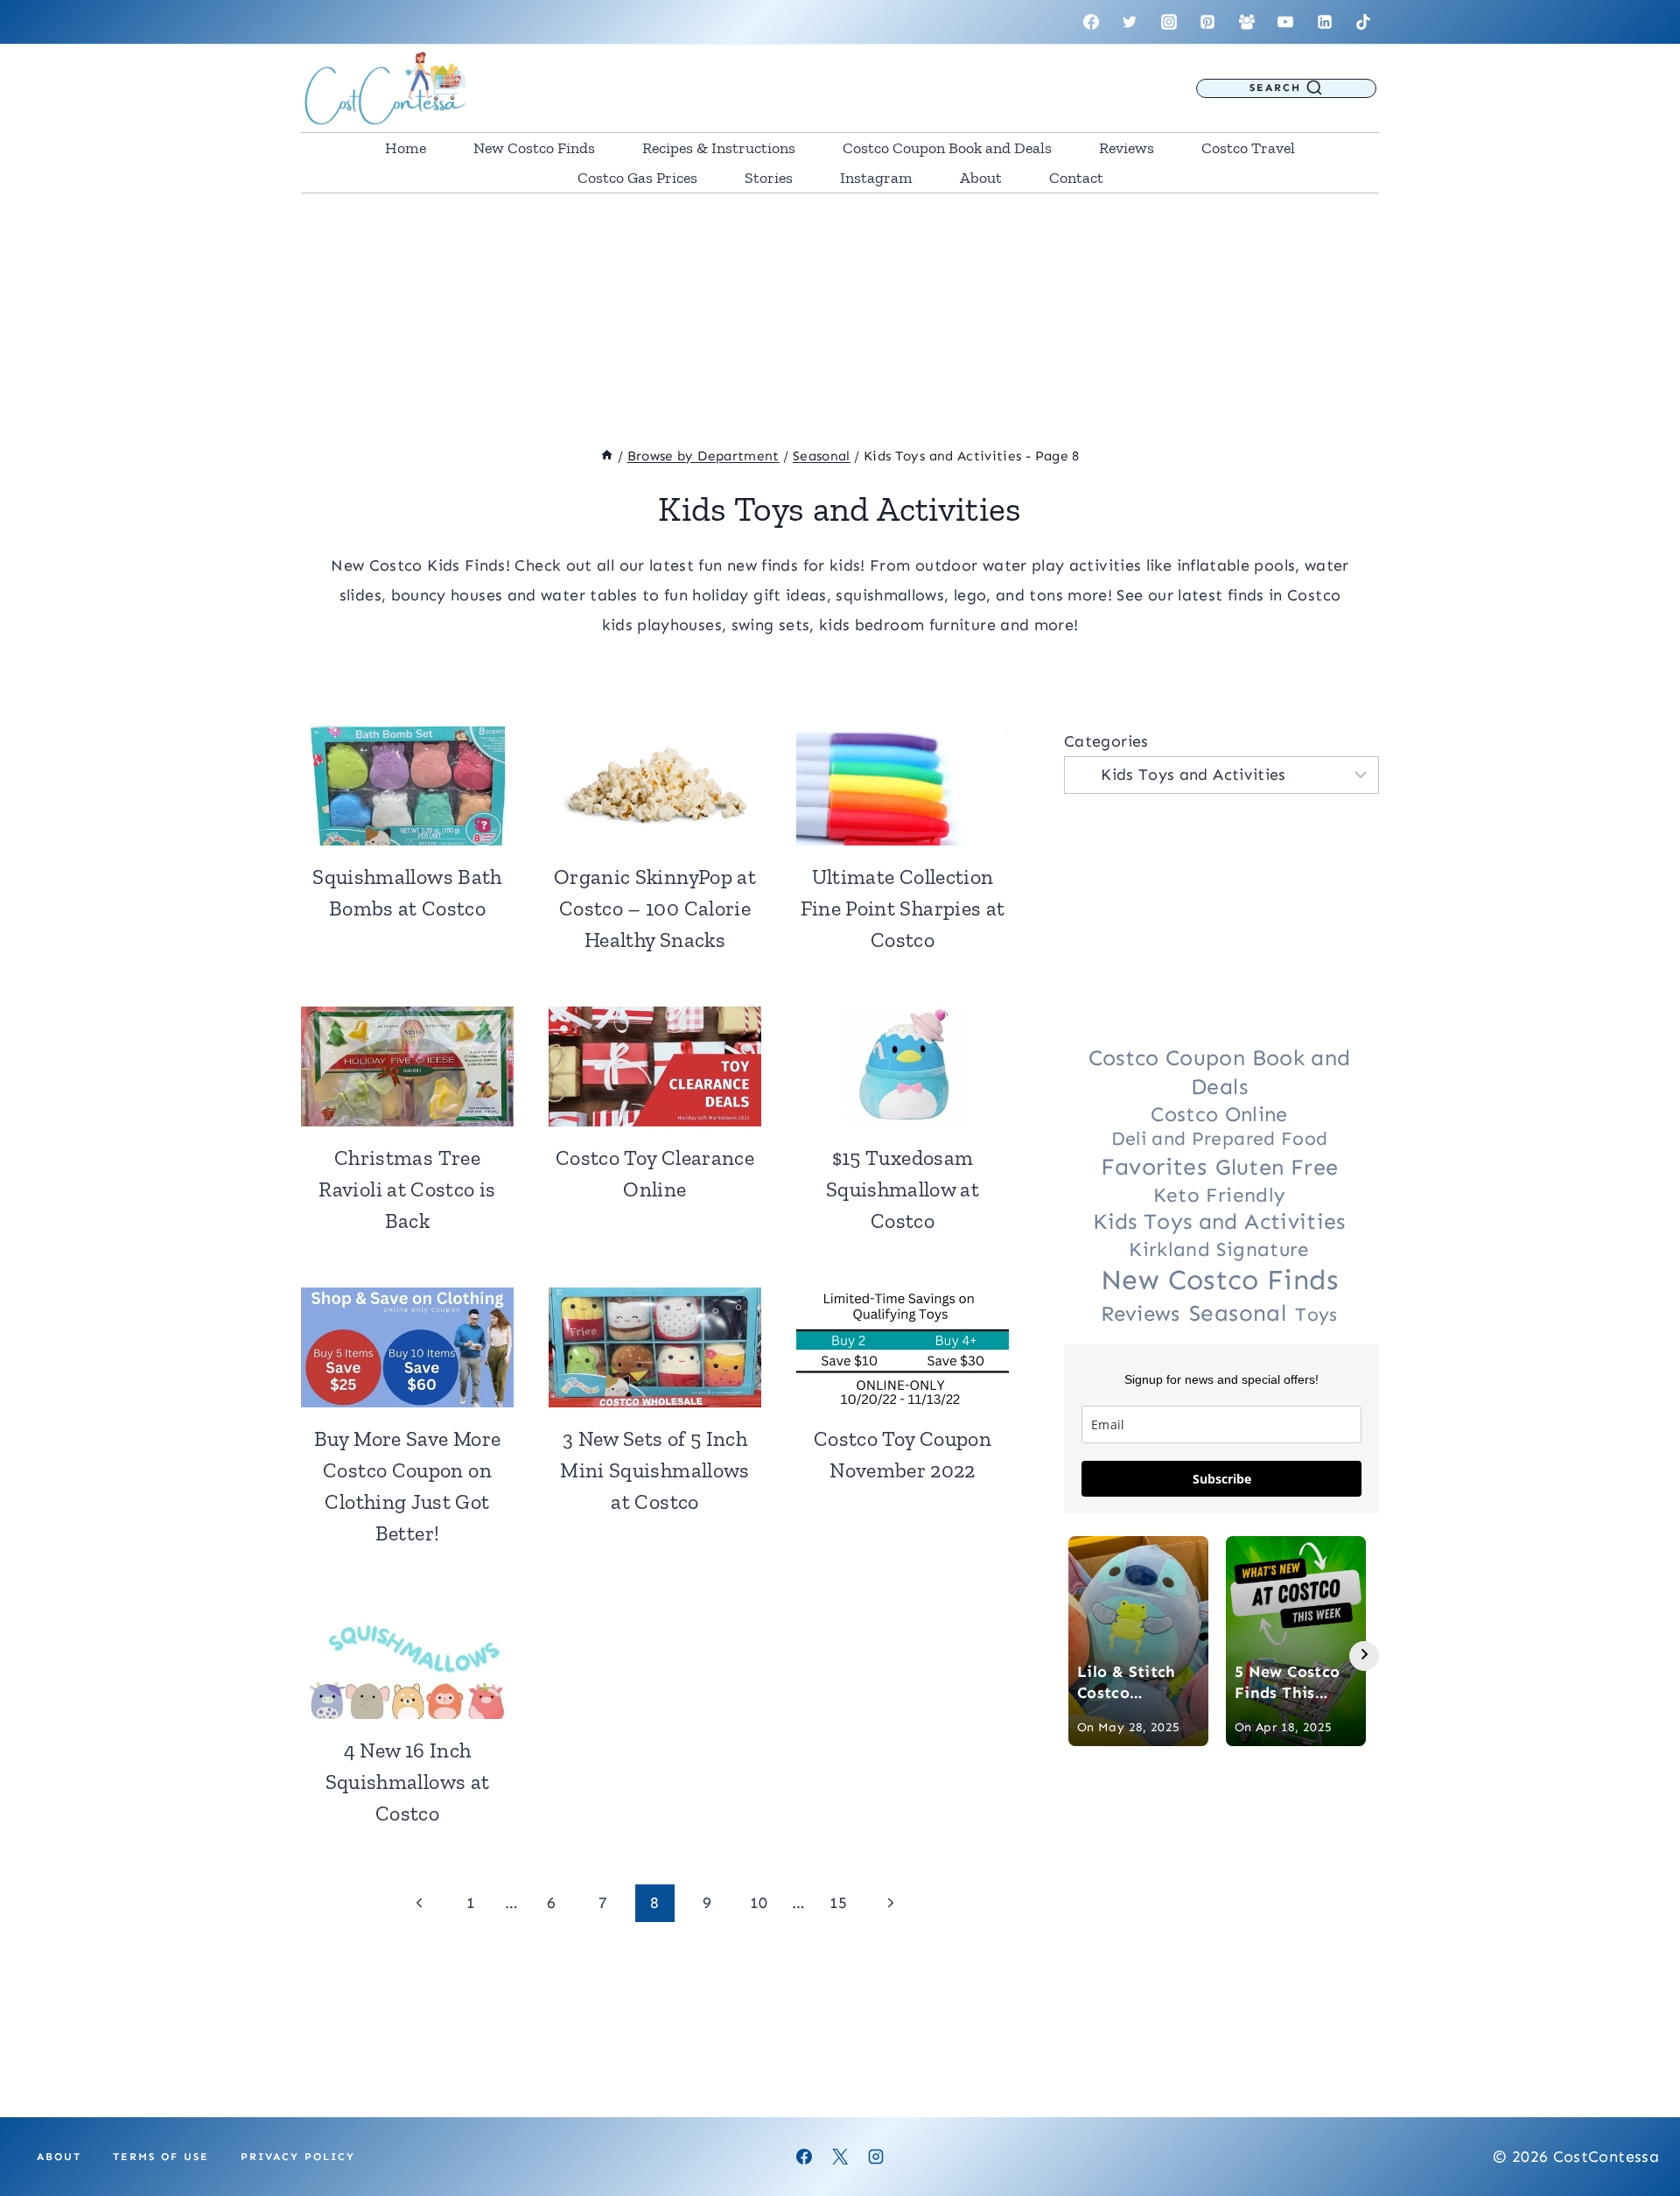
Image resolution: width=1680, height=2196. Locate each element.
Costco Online (1219, 1114)
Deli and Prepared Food (1220, 1139)
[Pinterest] (1207, 22)
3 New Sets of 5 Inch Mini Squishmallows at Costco (654, 1470)
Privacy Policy (298, 2157)
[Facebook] (1091, 22)
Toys (1316, 1315)
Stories (769, 178)
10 (759, 1903)
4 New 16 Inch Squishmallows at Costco (408, 1782)
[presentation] (407, 786)
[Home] (607, 456)
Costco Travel (1248, 148)
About (981, 178)
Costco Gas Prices (637, 178)
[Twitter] (1130, 22)
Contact (1076, 178)
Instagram (876, 178)
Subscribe (1222, 1479)
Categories (1106, 741)
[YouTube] (1285, 22)
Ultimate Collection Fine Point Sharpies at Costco (903, 908)
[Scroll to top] (1638, 2128)
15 (839, 1903)
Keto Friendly (1220, 1195)
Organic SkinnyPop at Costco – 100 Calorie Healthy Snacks (655, 908)
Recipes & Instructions (719, 148)
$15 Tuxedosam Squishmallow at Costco (903, 1189)
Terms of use (161, 2157)
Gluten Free (1277, 1167)
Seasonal (1238, 1313)
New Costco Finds (534, 148)
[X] (840, 2157)
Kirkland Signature (1219, 1249)
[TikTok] (1363, 22)
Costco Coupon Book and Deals (947, 148)
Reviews (1127, 148)
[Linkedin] (1325, 22)
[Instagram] (1169, 22)
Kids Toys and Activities (1219, 1222)
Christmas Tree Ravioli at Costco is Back (407, 1189)
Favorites (1154, 1167)
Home (406, 148)
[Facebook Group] (1247, 22)
